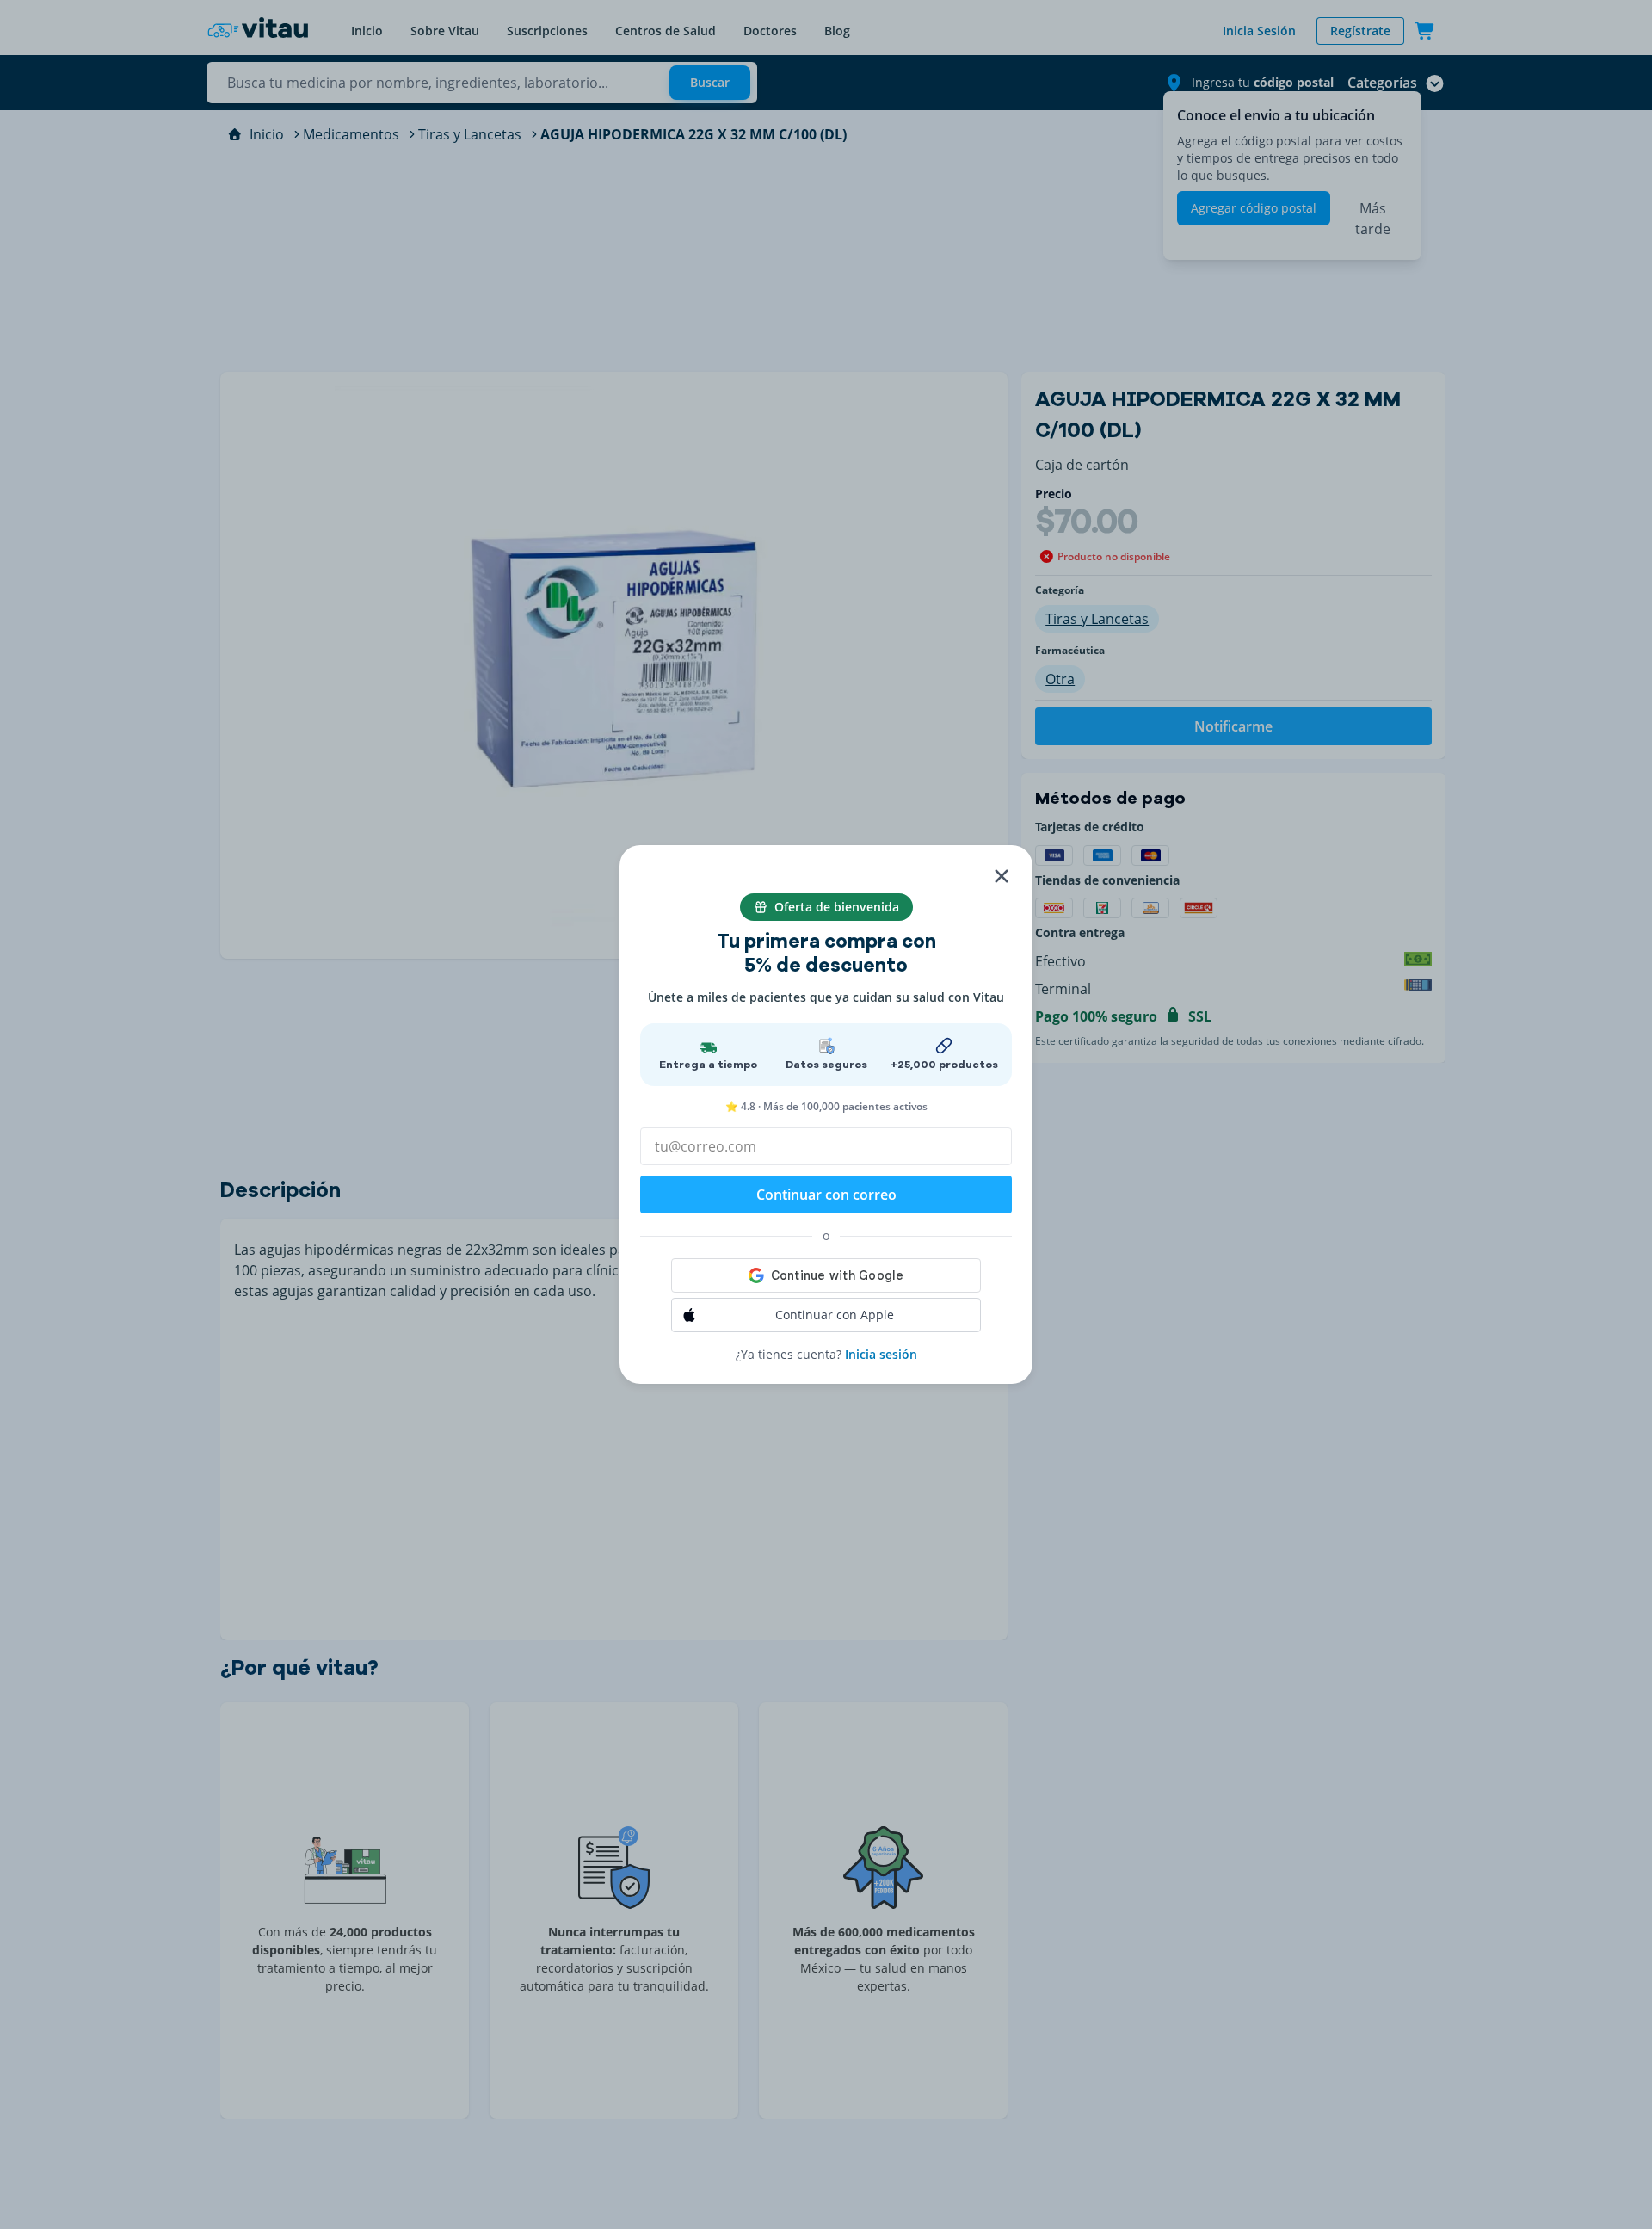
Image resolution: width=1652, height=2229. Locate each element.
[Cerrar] (1002, 876)
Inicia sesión (881, 1354)
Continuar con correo (826, 1195)
